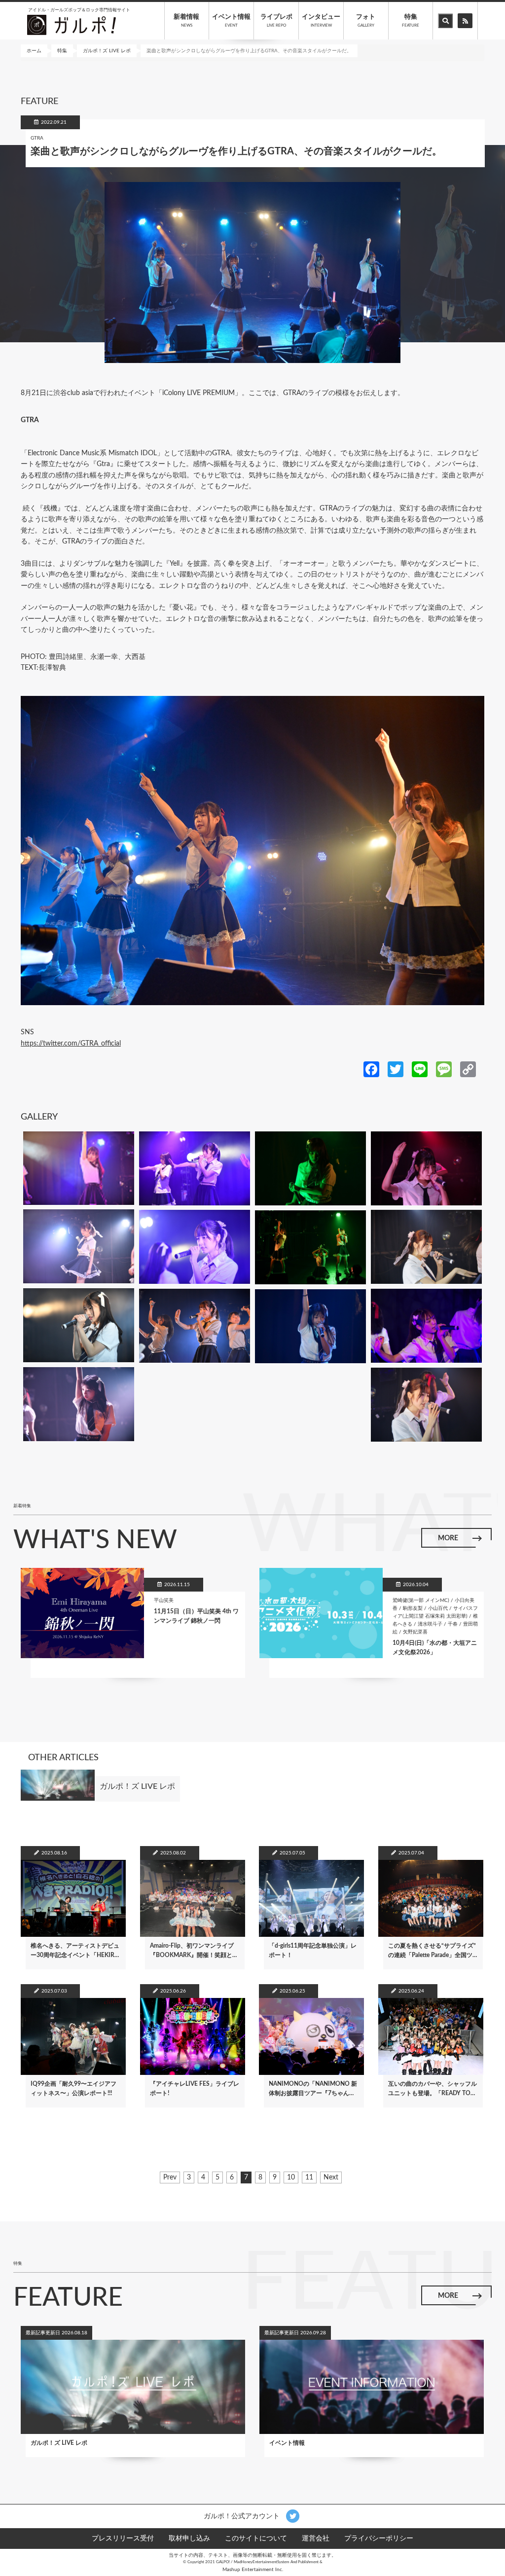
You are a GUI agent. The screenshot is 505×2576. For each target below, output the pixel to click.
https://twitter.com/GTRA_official (71, 1044)
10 (291, 2179)
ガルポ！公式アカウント (243, 2516)
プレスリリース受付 (123, 2539)
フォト (366, 21)
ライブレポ (276, 21)
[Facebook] (371, 1069)
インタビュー (321, 21)
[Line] (420, 1069)
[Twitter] (396, 1069)
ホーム (34, 51)
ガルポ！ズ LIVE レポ (107, 51)
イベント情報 (231, 21)
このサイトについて (256, 2539)
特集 (411, 21)
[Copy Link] (468, 1069)
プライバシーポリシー (379, 2539)
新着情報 (186, 21)
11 (309, 2179)
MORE (448, 1538)
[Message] (444, 1069)
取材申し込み (189, 2539)
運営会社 (316, 2539)
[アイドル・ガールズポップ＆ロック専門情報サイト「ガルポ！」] (72, 25)
